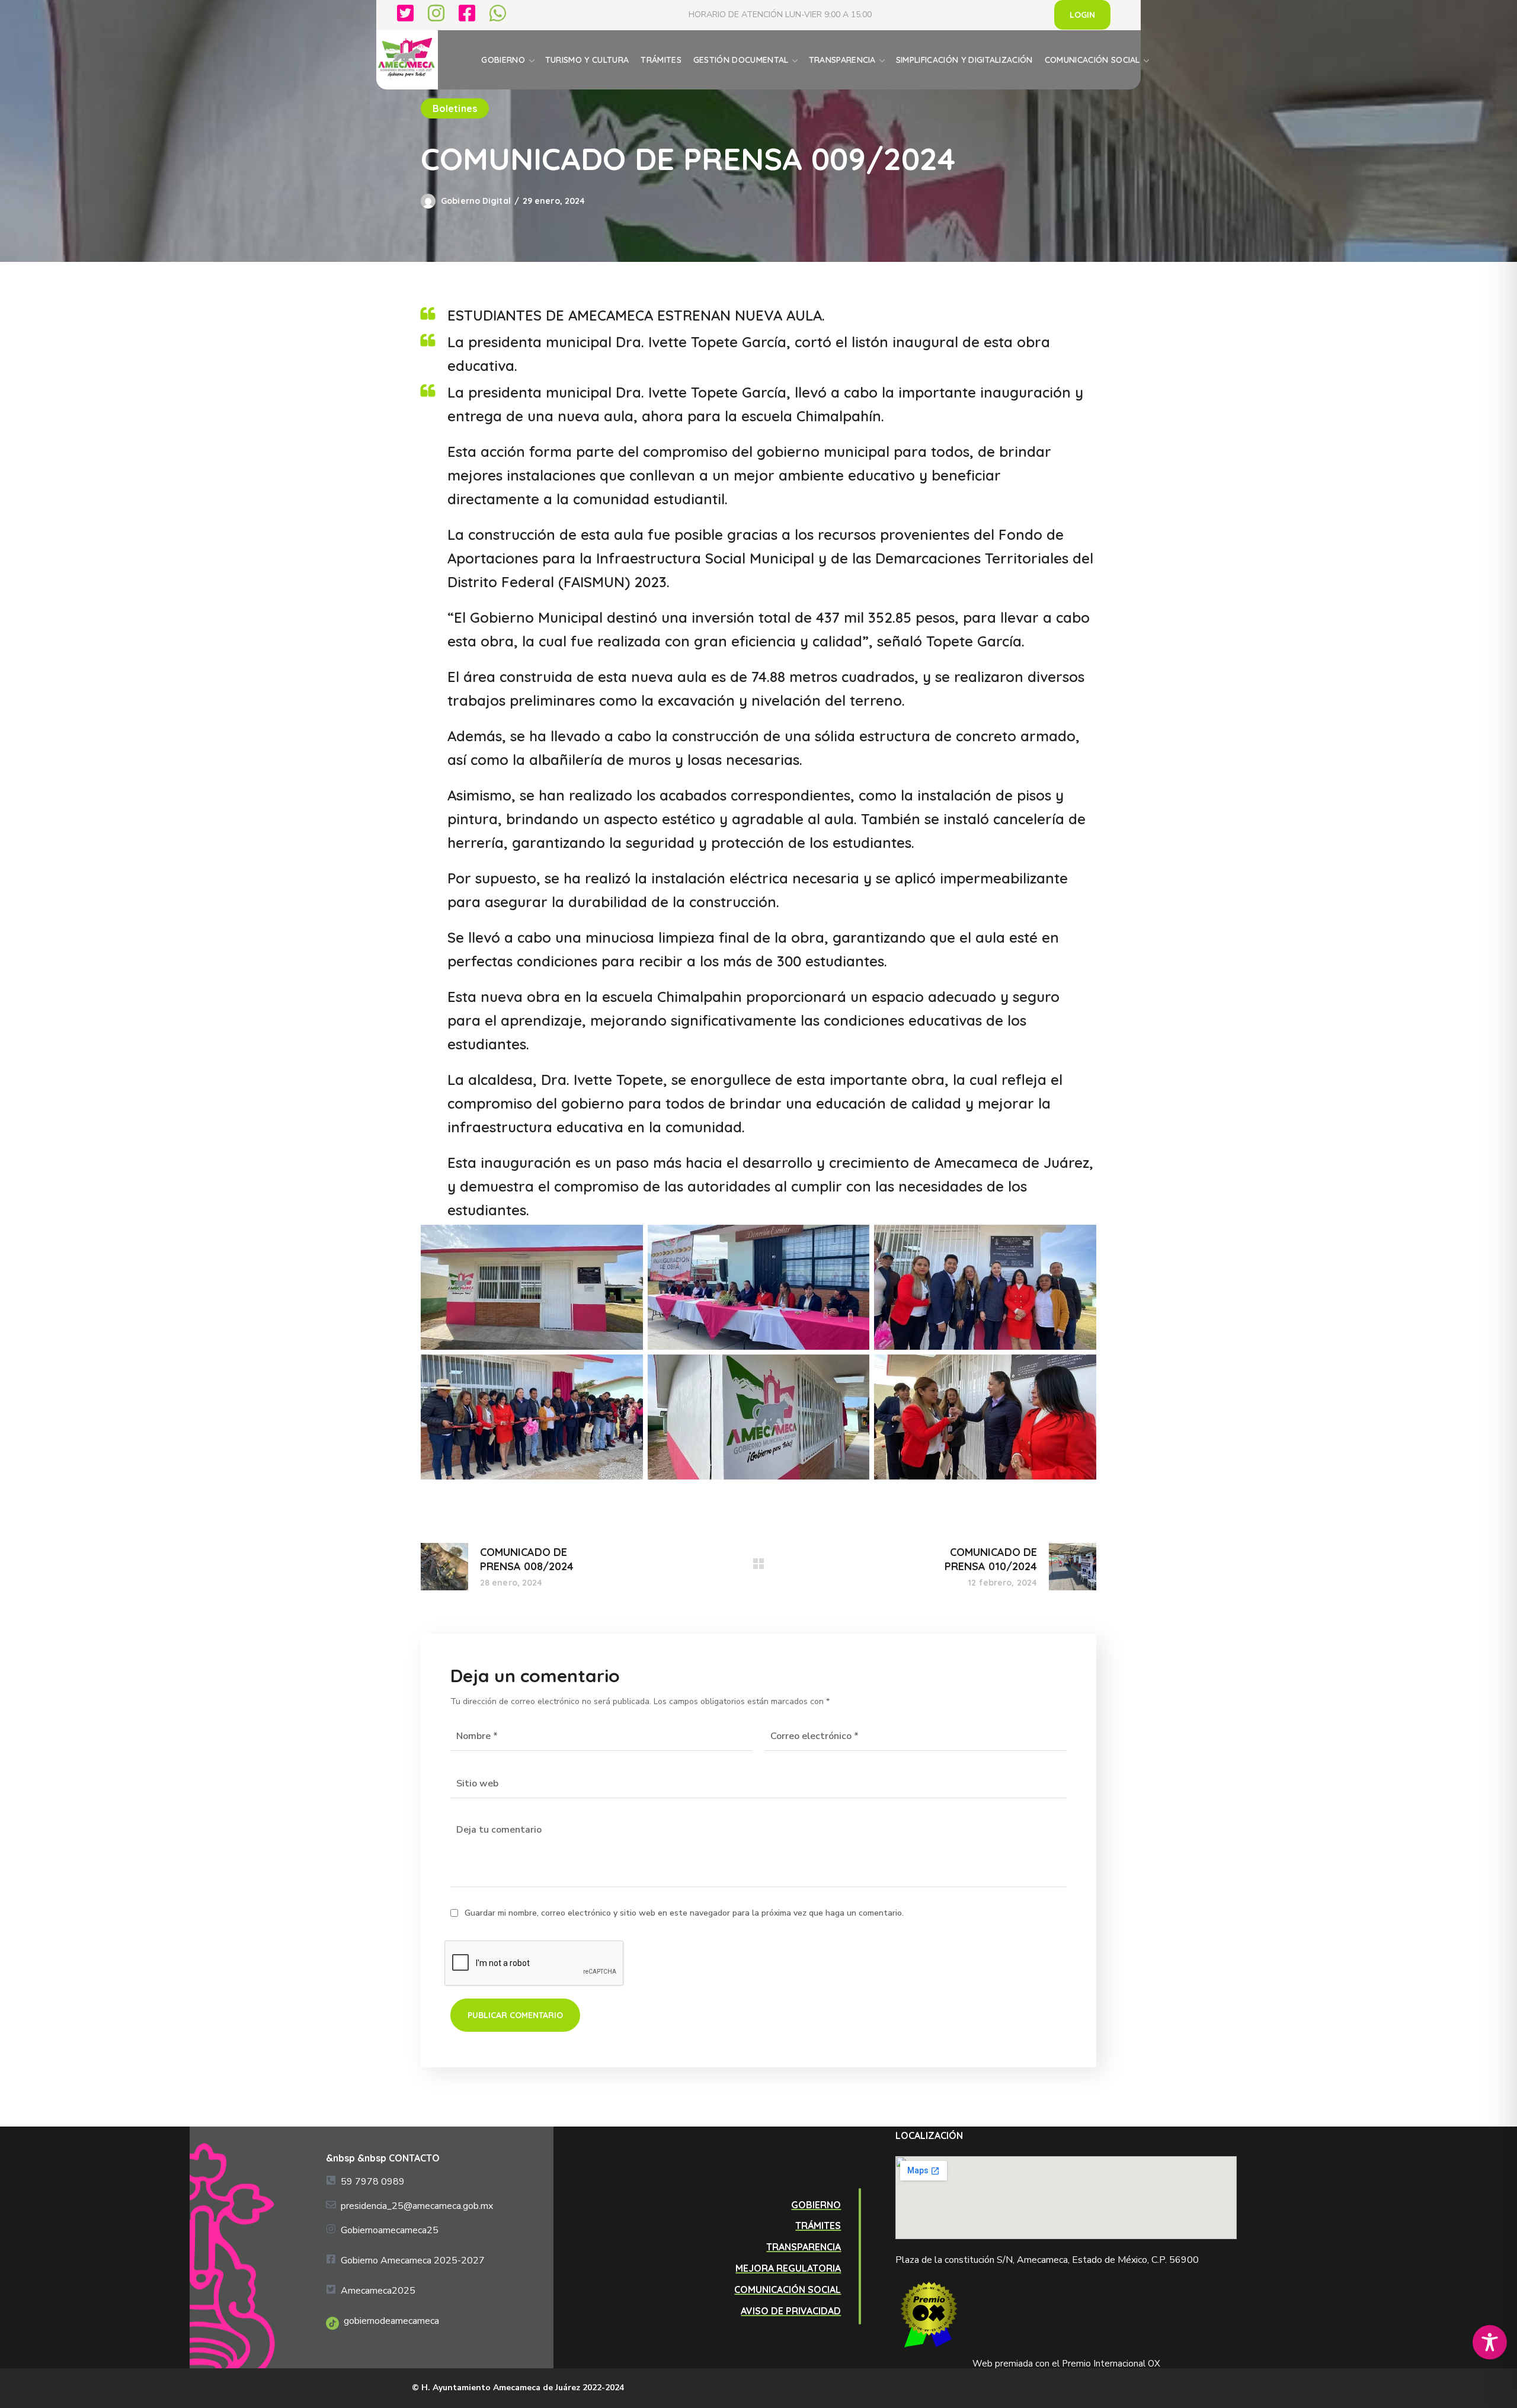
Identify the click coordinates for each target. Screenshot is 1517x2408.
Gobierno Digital (476, 201)
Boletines (455, 108)
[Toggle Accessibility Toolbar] (1490, 2342)
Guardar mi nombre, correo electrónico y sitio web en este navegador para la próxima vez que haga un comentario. (684, 1913)
